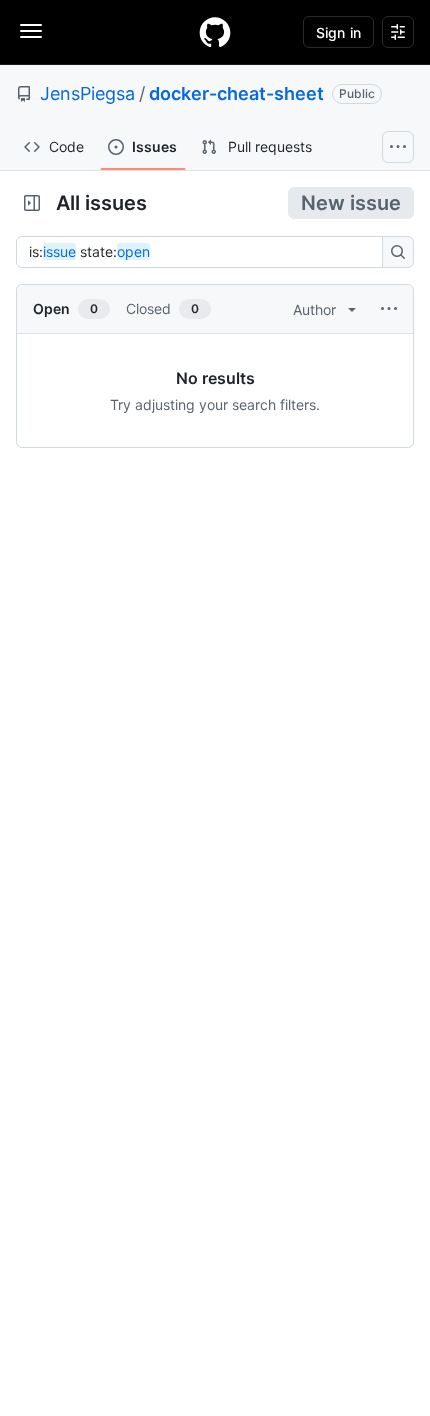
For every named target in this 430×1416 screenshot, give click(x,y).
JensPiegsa (87, 93)
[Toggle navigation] (31, 31)
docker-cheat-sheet (236, 93)
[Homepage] (215, 32)
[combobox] (205, 252)
